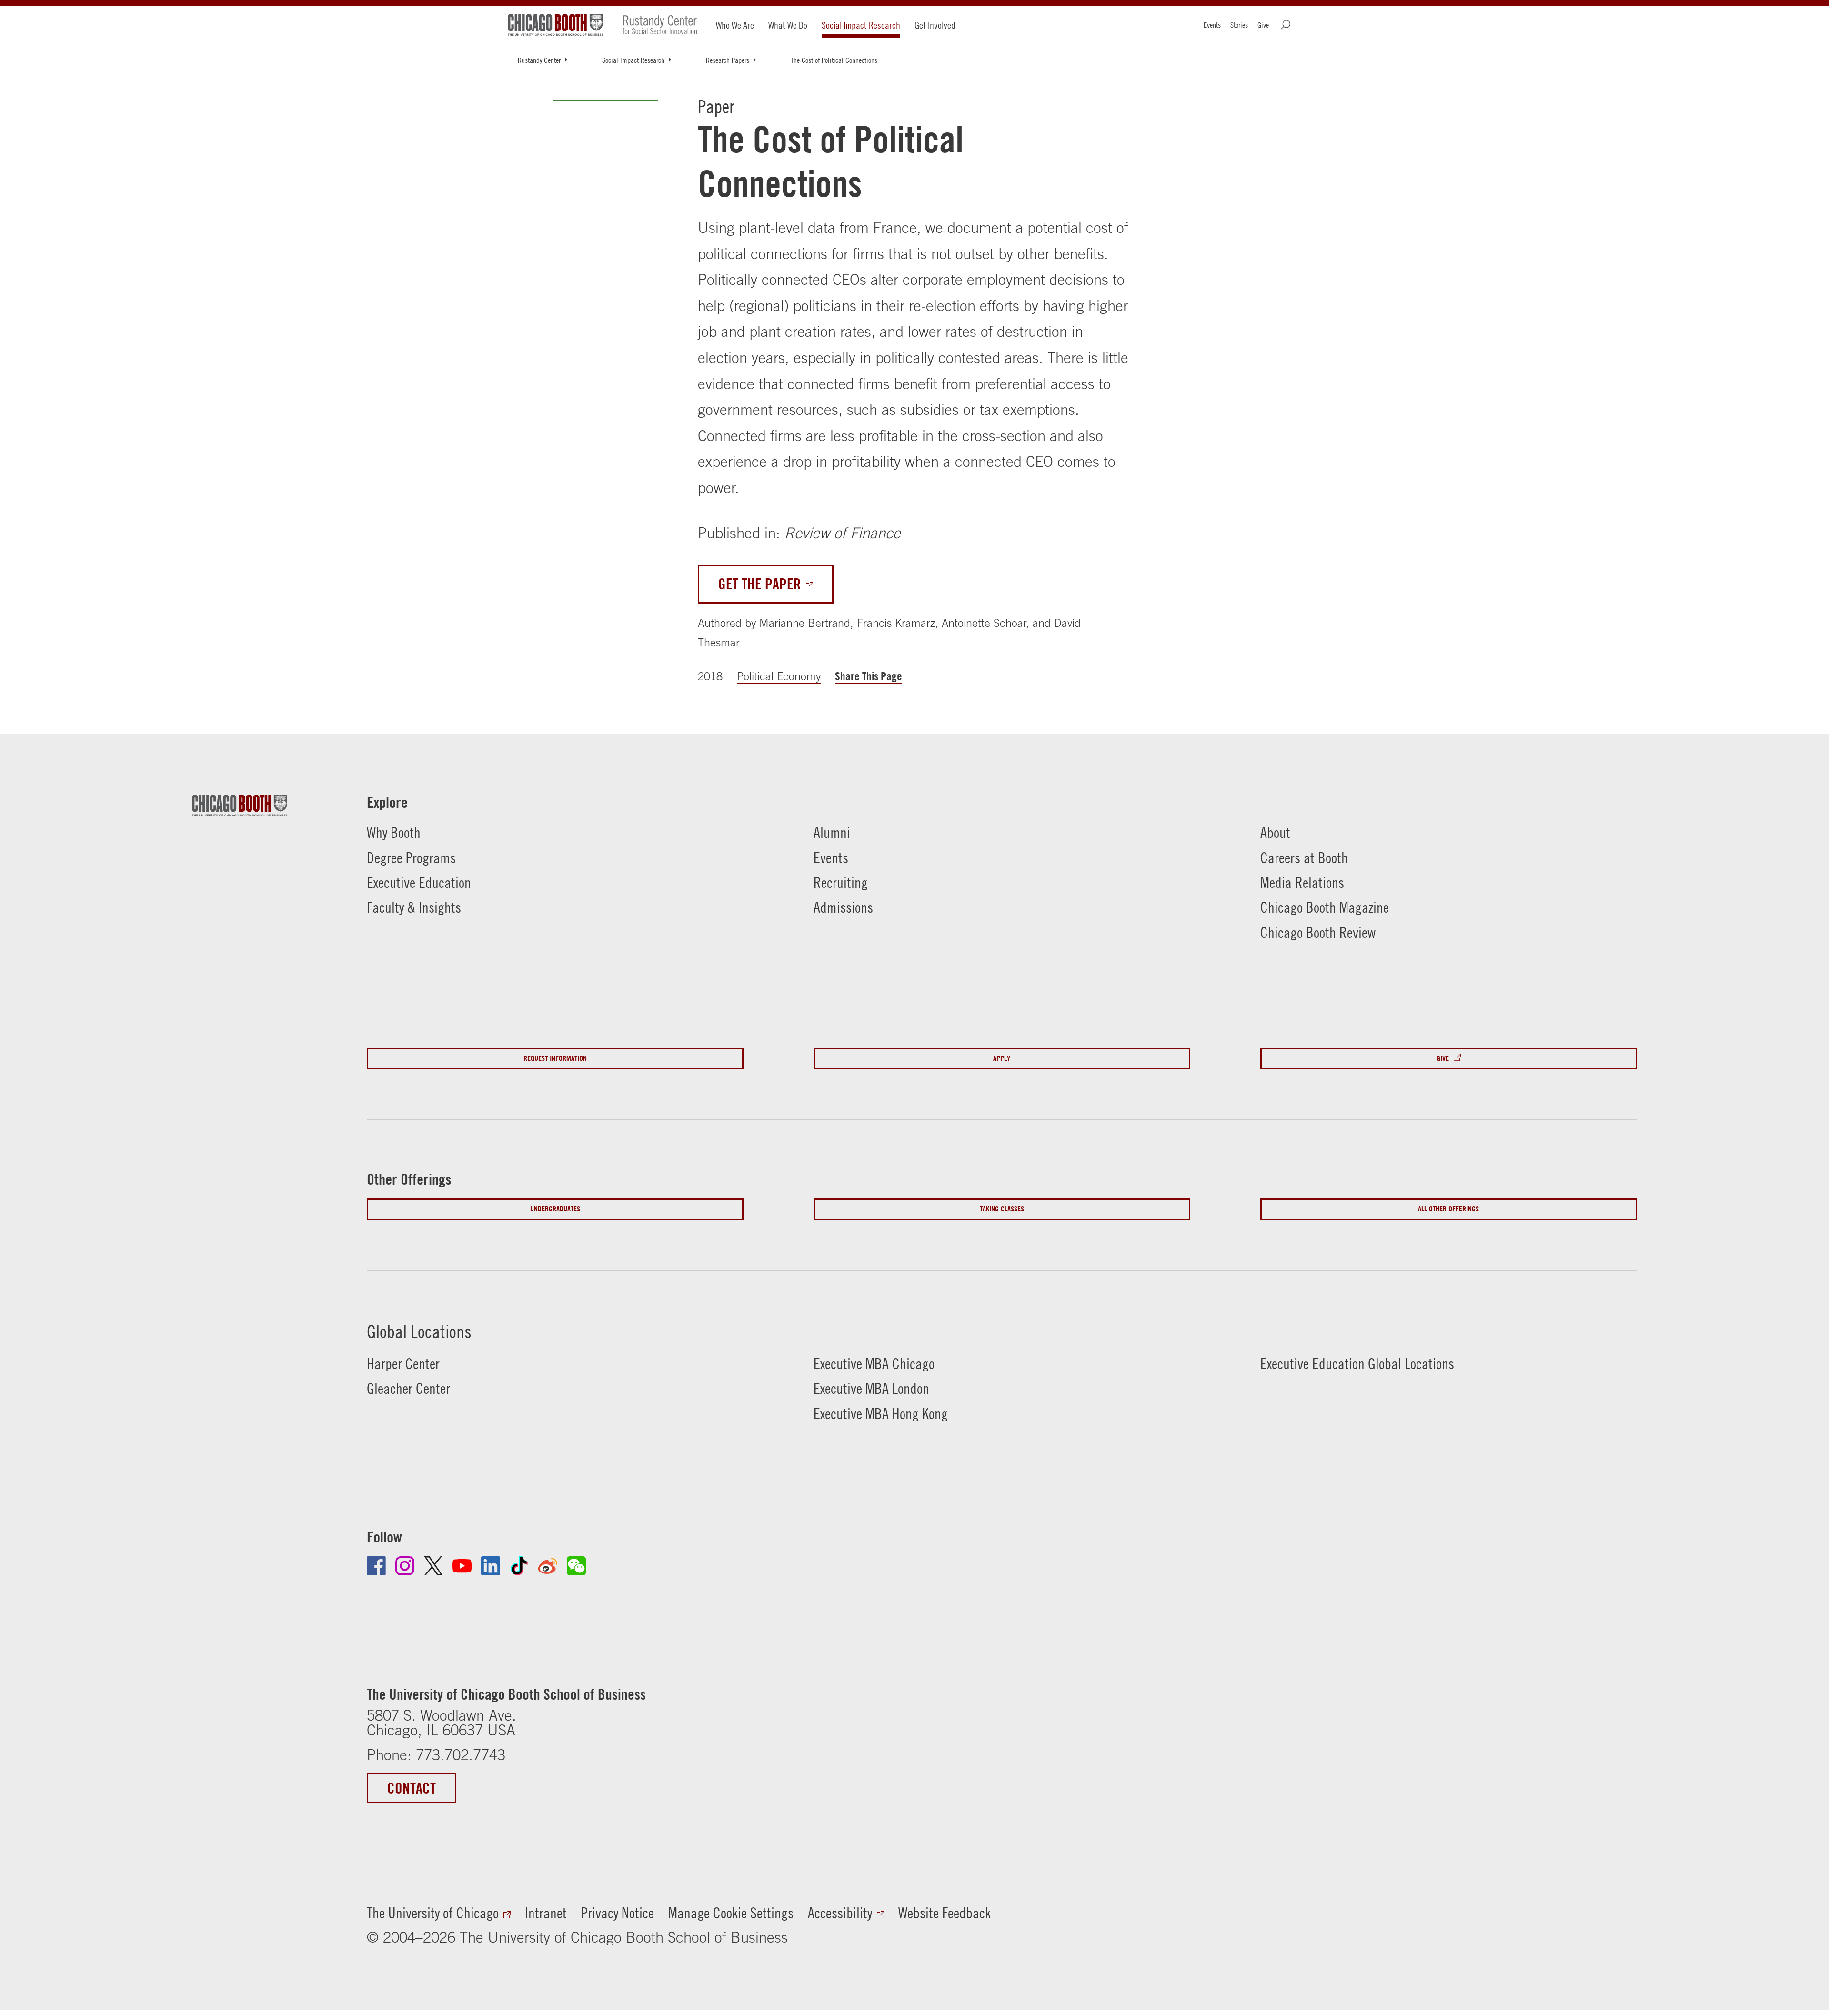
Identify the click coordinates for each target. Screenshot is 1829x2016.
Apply (1002, 1058)
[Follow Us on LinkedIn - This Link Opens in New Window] (491, 1566)
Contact (412, 1788)
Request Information (555, 1058)
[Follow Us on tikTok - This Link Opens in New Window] (519, 1566)
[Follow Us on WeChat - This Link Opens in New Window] (576, 1566)
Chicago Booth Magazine (1325, 907)
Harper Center (403, 1364)
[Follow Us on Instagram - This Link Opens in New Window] (405, 1566)
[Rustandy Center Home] (655, 25)
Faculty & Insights (414, 907)
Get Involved (935, 25)
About (1275, 832)
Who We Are (735, 25)
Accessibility (840, 1913)
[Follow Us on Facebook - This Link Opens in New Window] (376, 1566)
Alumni (832, 832)
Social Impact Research (861, 25)
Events (1212, 25)
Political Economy (779, 676)
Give (1263, 25)
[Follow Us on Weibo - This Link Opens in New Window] (548, 1566)
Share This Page (869, 676)
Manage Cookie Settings (731, 1913)
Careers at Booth (1304, 858)
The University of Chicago (433, 1913)
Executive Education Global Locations (1357, 1364)
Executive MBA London (871, 1388)
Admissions (843, 907)
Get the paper (760, 584)
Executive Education (419, 882)
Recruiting (841, 882)
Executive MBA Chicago (874, 1364)
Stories (1239, 25)
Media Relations (1302, 882)
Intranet (546, 1913)
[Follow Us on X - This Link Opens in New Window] (433, 1566)
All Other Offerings (1448, 1209)
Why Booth (394, 832)
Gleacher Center (408, 1388)
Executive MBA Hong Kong (881, 1414)
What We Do (788, 25)
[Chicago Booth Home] (555, 25)
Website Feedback (945, 1913)
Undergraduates (555, 1209)
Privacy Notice (618, 1913)
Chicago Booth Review (1318, 932)
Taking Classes (1002, 1209)
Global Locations (419, 1331)
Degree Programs (411, 858)
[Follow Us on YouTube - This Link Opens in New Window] (462, 1566)
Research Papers (728, 60)
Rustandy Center (539, 60)
